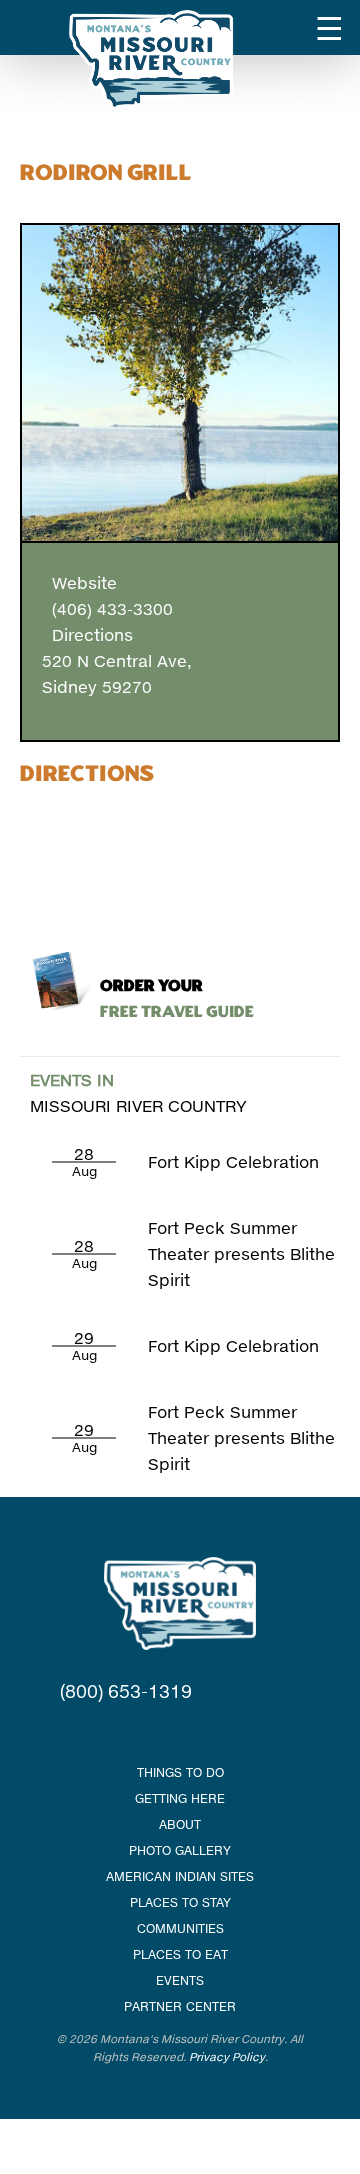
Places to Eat (180, 1954)
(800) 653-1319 (126, 1691)
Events (180, 1980)
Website (79, 582)
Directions (87, 634)
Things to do (180, 1772)
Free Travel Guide (177, 999)
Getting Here (180, 1798)
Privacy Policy (227, 2056)
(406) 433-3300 (107, 608)
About (180, 1824)
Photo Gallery (180, 1850)
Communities (180, 1928)
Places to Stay (180, 1902)
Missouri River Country (138, 1092)
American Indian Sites (180, 1876)
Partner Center (180, 2006)
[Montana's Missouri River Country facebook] (155, 1731)
